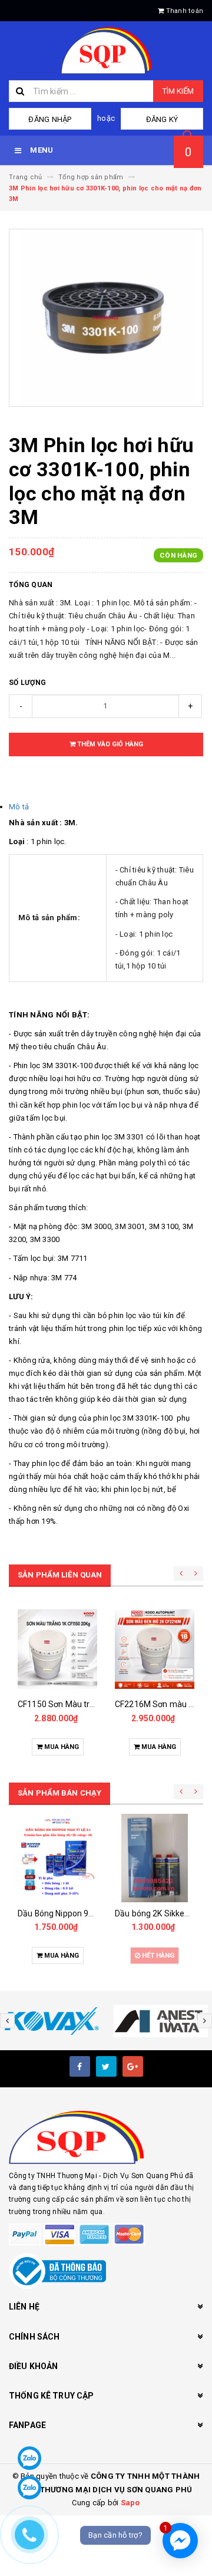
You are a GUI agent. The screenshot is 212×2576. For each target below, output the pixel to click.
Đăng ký (162, 119)
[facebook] (80, 2066)
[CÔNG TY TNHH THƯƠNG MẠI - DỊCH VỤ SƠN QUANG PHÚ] (106, 2137)
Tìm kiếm (178, 91)
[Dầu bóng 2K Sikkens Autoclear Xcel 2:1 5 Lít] (155, 1858)
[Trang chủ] (106, 51)
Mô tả (19, 807)
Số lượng (27, 683)
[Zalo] (29, 2458)
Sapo (130, 2503)
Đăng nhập (50, 119)
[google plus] (133, 2066)
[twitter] (106, 2066)
